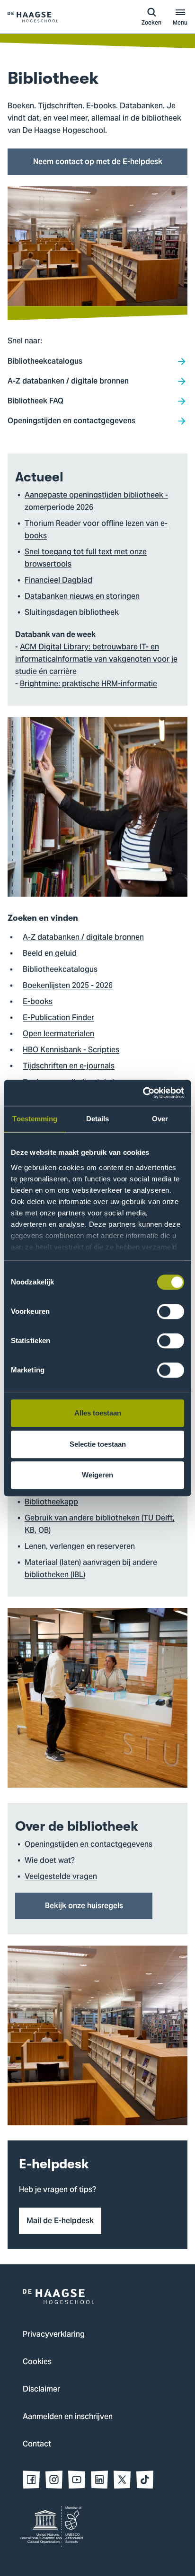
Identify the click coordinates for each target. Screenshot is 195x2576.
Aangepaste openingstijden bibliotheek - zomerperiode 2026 (96, 502)
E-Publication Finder (58, 1018)
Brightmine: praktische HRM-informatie (89, 684)
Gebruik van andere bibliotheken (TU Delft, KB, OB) (100, 1525)
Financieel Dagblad (58, 581)
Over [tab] (160, 1119)
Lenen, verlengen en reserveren (80, 1547)
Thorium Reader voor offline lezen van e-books (96, 530)
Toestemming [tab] (35, 1119)
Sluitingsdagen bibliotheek (72, 613)
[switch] (171, 1311)
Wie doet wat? (50, 1861)
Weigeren (97, 1475)
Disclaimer (41, 2390)
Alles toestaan (98, 1413)
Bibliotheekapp (51, 1502)
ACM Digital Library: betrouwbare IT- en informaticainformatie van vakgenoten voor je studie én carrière (96, 660)
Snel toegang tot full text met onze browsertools (86, 559)
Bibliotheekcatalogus (60, 970)
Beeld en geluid (50, 954)
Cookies (37, 2362)
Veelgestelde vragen (61, 1877)
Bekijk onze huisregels (84, 1906)
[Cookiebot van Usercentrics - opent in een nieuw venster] (143, 1093)
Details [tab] (98, 1119)
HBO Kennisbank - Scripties (71, 1050)
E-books (38, 1002)
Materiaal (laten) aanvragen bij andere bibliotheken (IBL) (91, 1569)
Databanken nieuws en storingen (82, 597)
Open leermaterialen (58, 1034)
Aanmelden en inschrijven (68, 2417)
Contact (37, 2445)
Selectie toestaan (98, 1444)
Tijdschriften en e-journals (69, 1066)
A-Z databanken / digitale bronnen (83, 938)
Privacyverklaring (54, 2335)
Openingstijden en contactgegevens (89, 1845)
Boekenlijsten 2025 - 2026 (68, 986)
